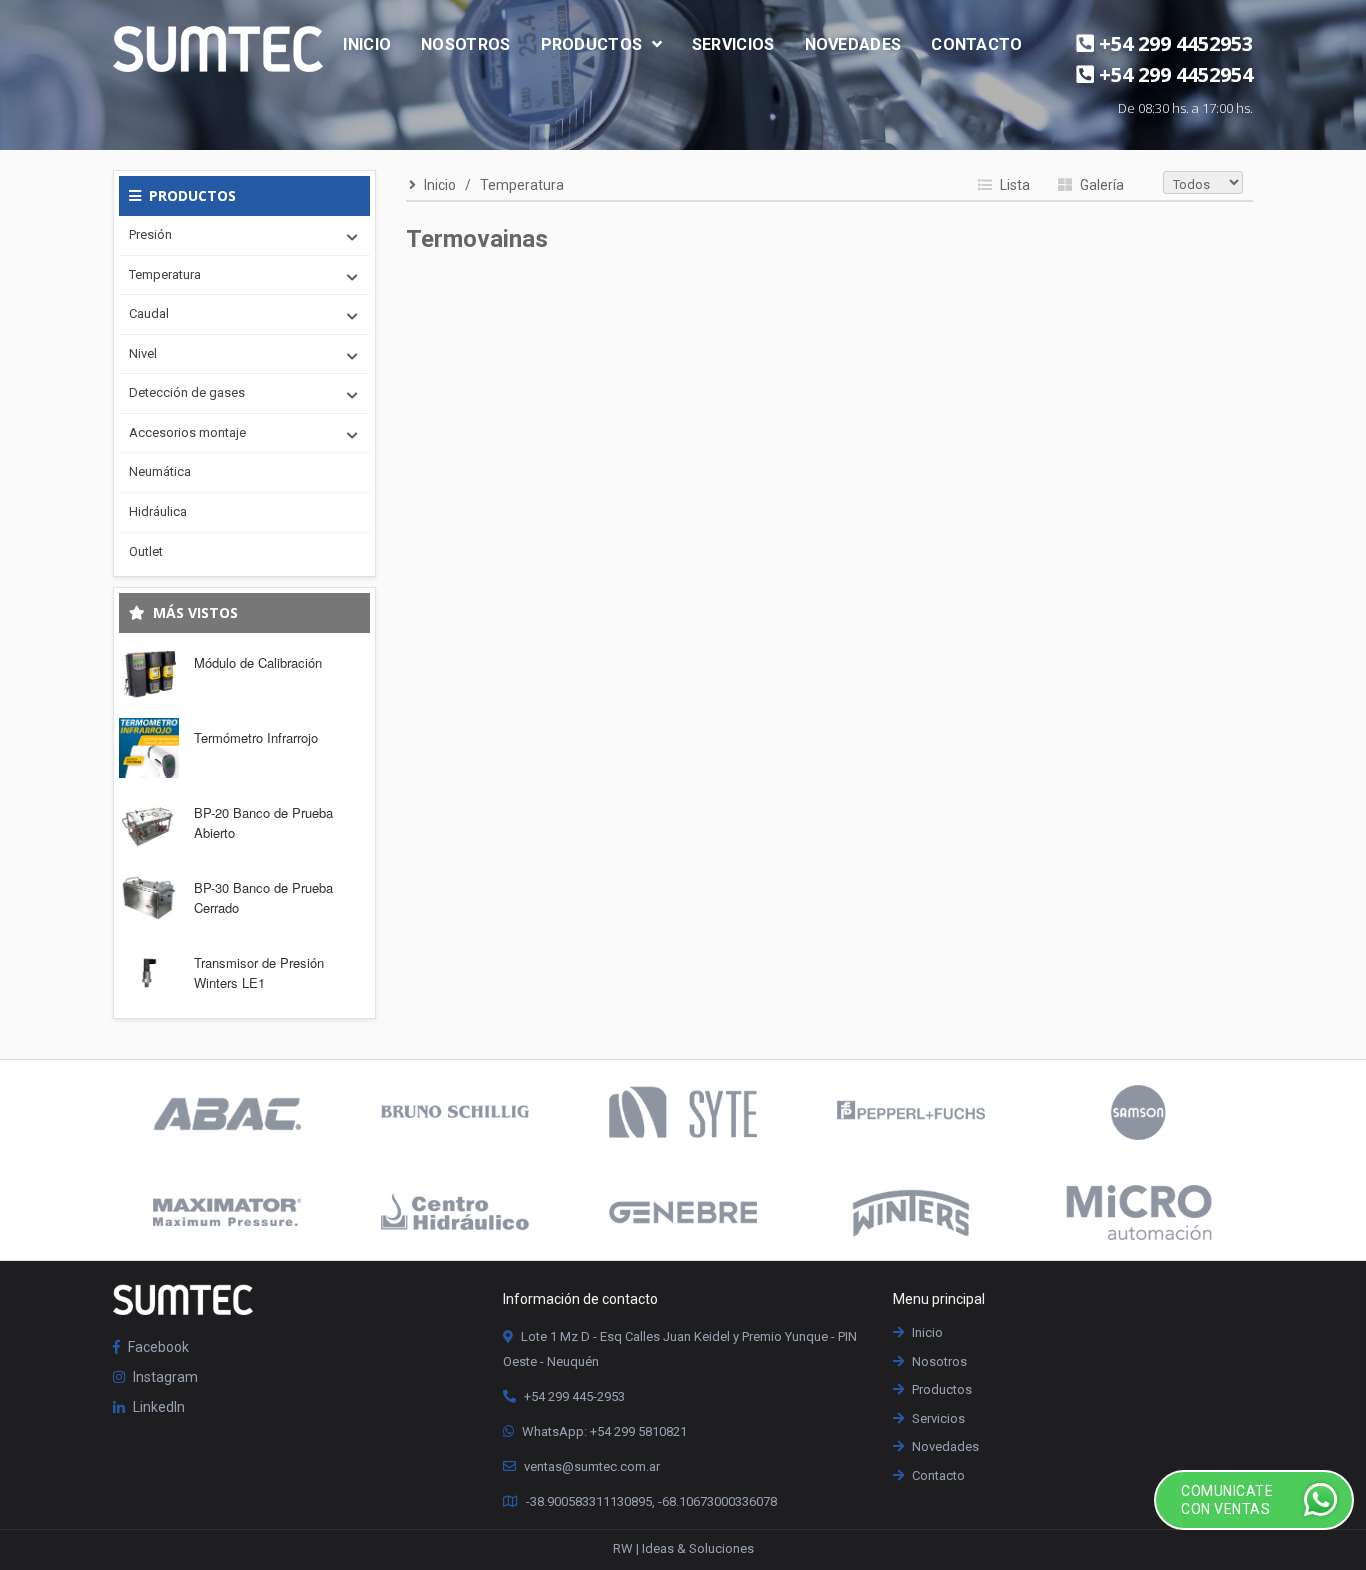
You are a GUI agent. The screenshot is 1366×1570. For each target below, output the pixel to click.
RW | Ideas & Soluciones (683, 1548)
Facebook (157, 1347)
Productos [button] (594, 44)
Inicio (367, 44)
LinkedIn (157, 1407)
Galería (1100, 185)
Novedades (853, 44)
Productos (940, 1389)
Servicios (733, 44)
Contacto (976, 44)
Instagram (164, 1377)
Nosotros (465, 44)
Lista (1013, 185)
